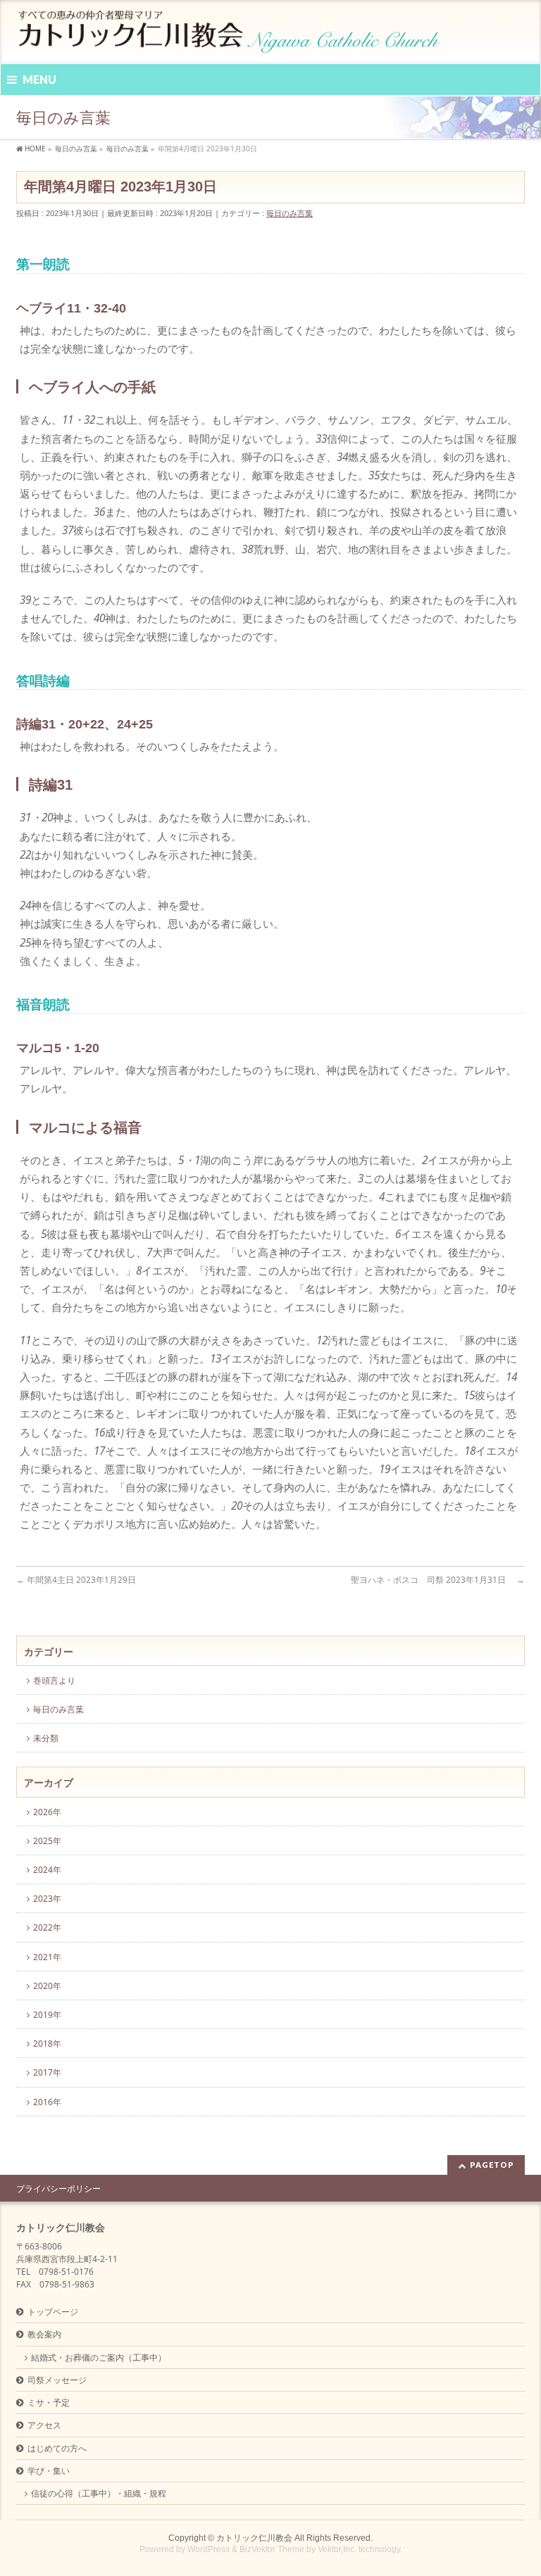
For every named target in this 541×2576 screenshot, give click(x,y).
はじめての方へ (57, 2448)
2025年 (47, 1841)
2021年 (47, 1957)
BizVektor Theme (272, 2549)
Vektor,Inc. (337, 2549)
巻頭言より (54, 1680)
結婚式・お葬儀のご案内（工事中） (99, 2357)
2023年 (47, 1899)
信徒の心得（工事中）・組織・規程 (99, 2493)
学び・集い (49, 2471)
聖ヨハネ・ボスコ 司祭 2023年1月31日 (438, 1580)
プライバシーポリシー (58, 2189)
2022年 (47, 1927)
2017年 (47, 2072)
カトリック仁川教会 (254, 2538)
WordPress (209, 2549)
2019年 (47, 2015)
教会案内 (44, 2334)
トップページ (53, 2312)
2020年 (47, 1986)
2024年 (47, 1870)
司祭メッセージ (57, 2380)
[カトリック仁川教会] (231, 37)
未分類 (46, 1738)
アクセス (44, 2425)
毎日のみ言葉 (290, 213)
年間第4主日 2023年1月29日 (76, 1580)
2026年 (47, 1812)
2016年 (47, 2102)
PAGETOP (492, 2165)
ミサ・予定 (49, 2403)
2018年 (47, 2044)
